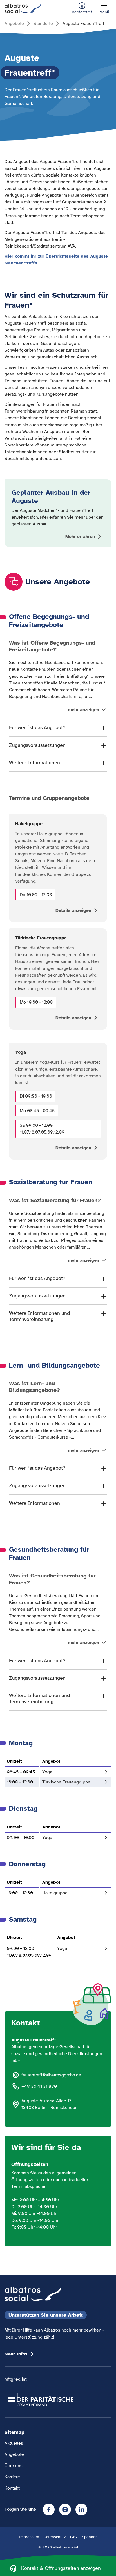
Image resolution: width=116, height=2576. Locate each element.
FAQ (74, 2537)
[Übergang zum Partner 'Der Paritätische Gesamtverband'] (39, 2399)
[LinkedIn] (81, 2509)
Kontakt (12, 2488)
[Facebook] (49, 2509)
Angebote (14, 2454)
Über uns (14, 2466)
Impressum (29, 2537)
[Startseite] (23, 8)
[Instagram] (65, 2509)
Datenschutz (55, 2537)
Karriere (12, 2477)
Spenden (90, 2537)
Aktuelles (14, 2443)
